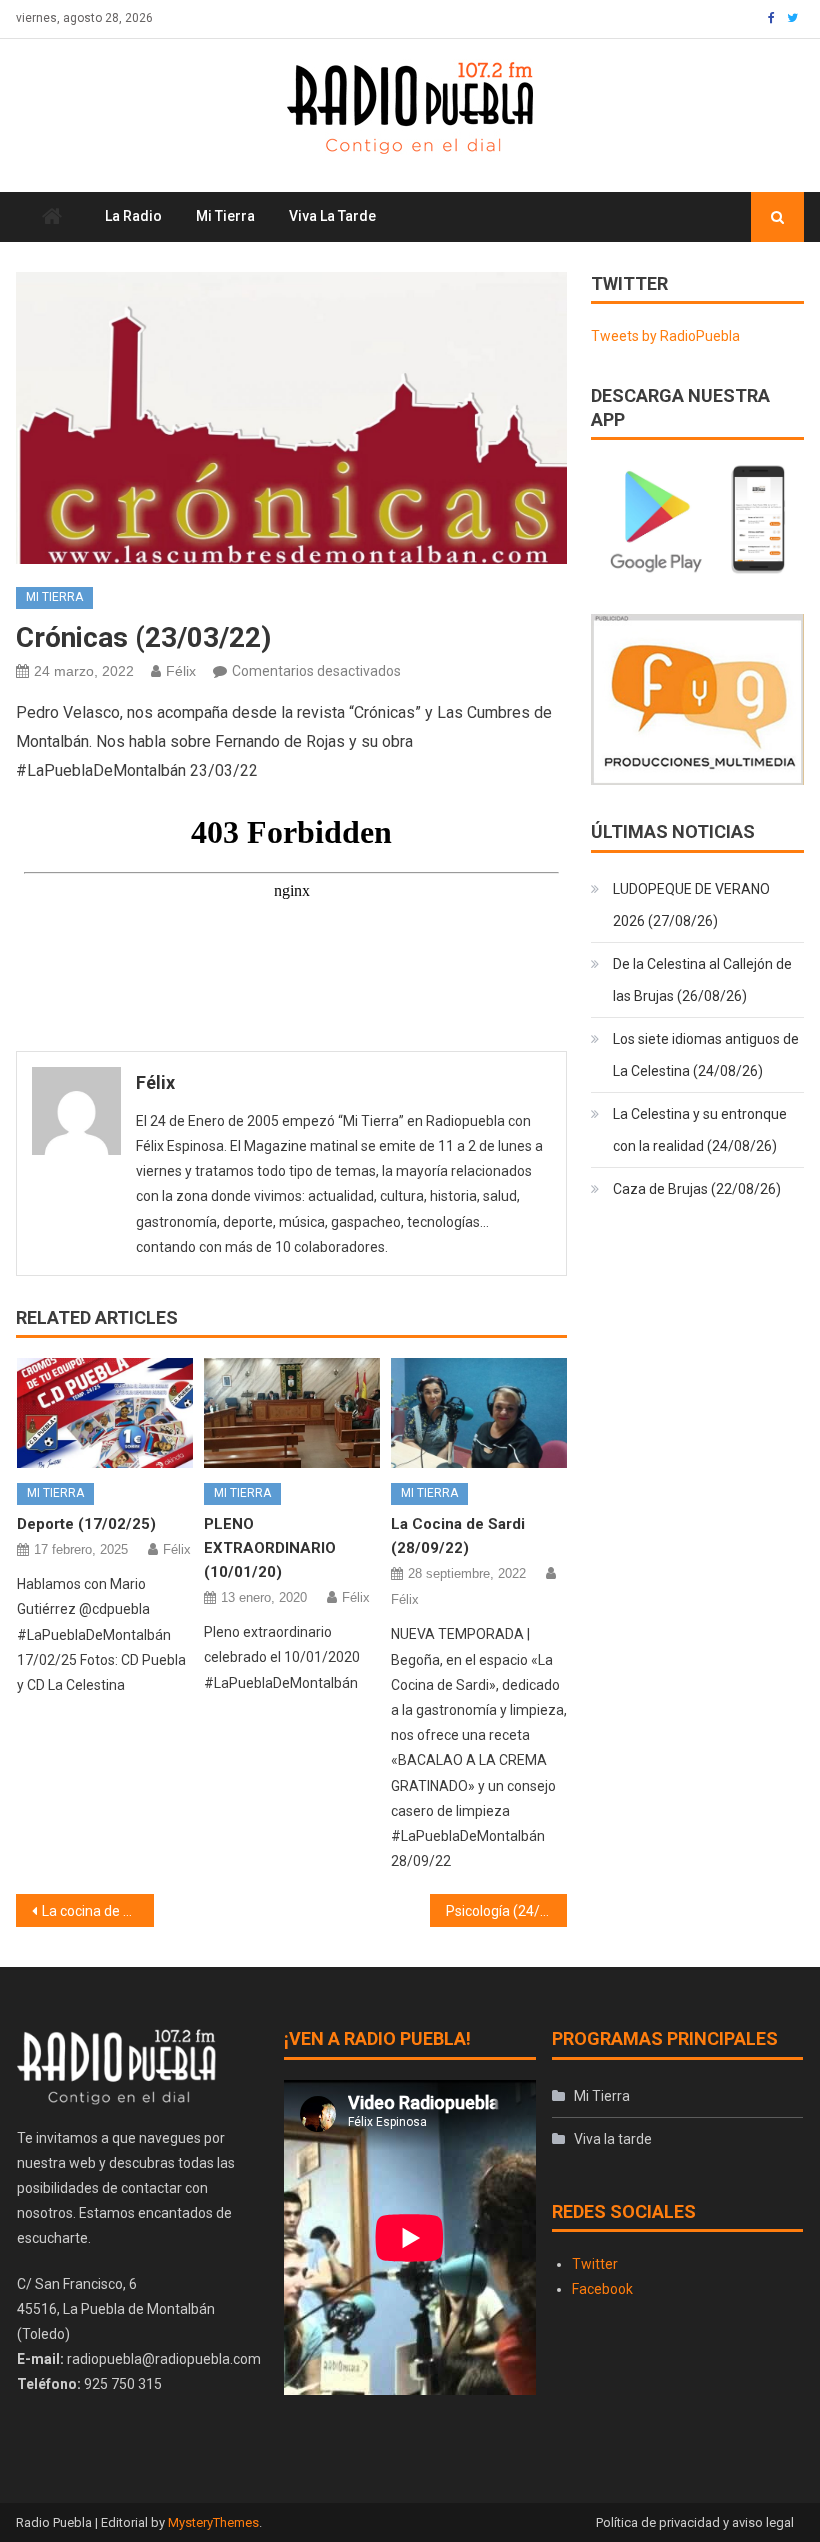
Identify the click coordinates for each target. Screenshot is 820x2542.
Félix (181, 671)
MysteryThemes (213, 2522)
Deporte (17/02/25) (86, 1524)
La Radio (133, 216)
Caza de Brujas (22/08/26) (697, 1189)
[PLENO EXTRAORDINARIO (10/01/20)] (292, 1413)
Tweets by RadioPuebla (665, 336)
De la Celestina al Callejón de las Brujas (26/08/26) (702, 980)
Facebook (602, 2289)
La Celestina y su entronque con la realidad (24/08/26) (700, 1130)
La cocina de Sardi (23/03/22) (98, 1911)
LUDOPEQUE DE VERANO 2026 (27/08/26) (691, 905)
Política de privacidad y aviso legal (695, 2522)
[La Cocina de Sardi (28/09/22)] (479, 1413)
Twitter (595, 2264)
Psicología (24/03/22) (507, 1911)
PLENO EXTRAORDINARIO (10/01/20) (270, 1548)
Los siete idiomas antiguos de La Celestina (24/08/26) (706, 1055)
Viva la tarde (332, 216)
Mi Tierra (225, 216)
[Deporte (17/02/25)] (105, 1413)
